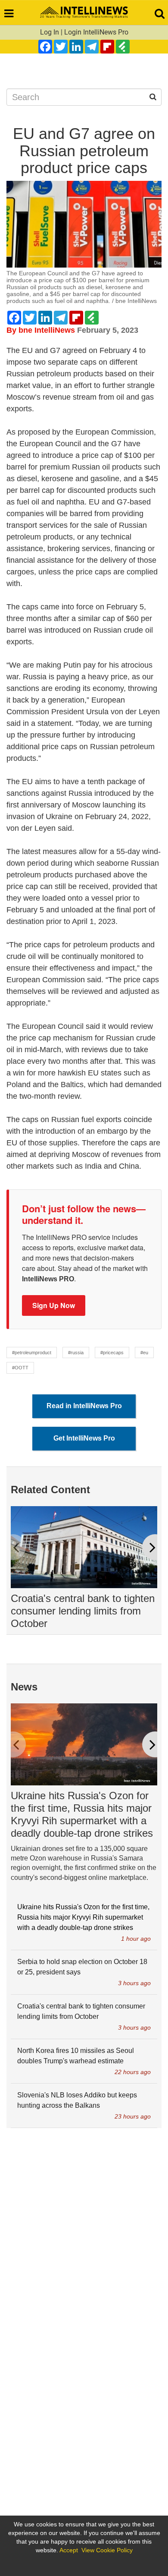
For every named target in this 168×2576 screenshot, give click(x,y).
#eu (144, 1353)
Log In (50, 32)
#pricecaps (112, 1353)
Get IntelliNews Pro (84, 1438)
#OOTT (20, 1368)
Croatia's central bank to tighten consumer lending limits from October (83, 1611)
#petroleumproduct (32, 1353)
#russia (76, 1353)
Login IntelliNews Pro (96, 32)
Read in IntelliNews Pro (84, 1406)
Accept (69, 2550)
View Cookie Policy (107, 2550)
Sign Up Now (54, 1305)
